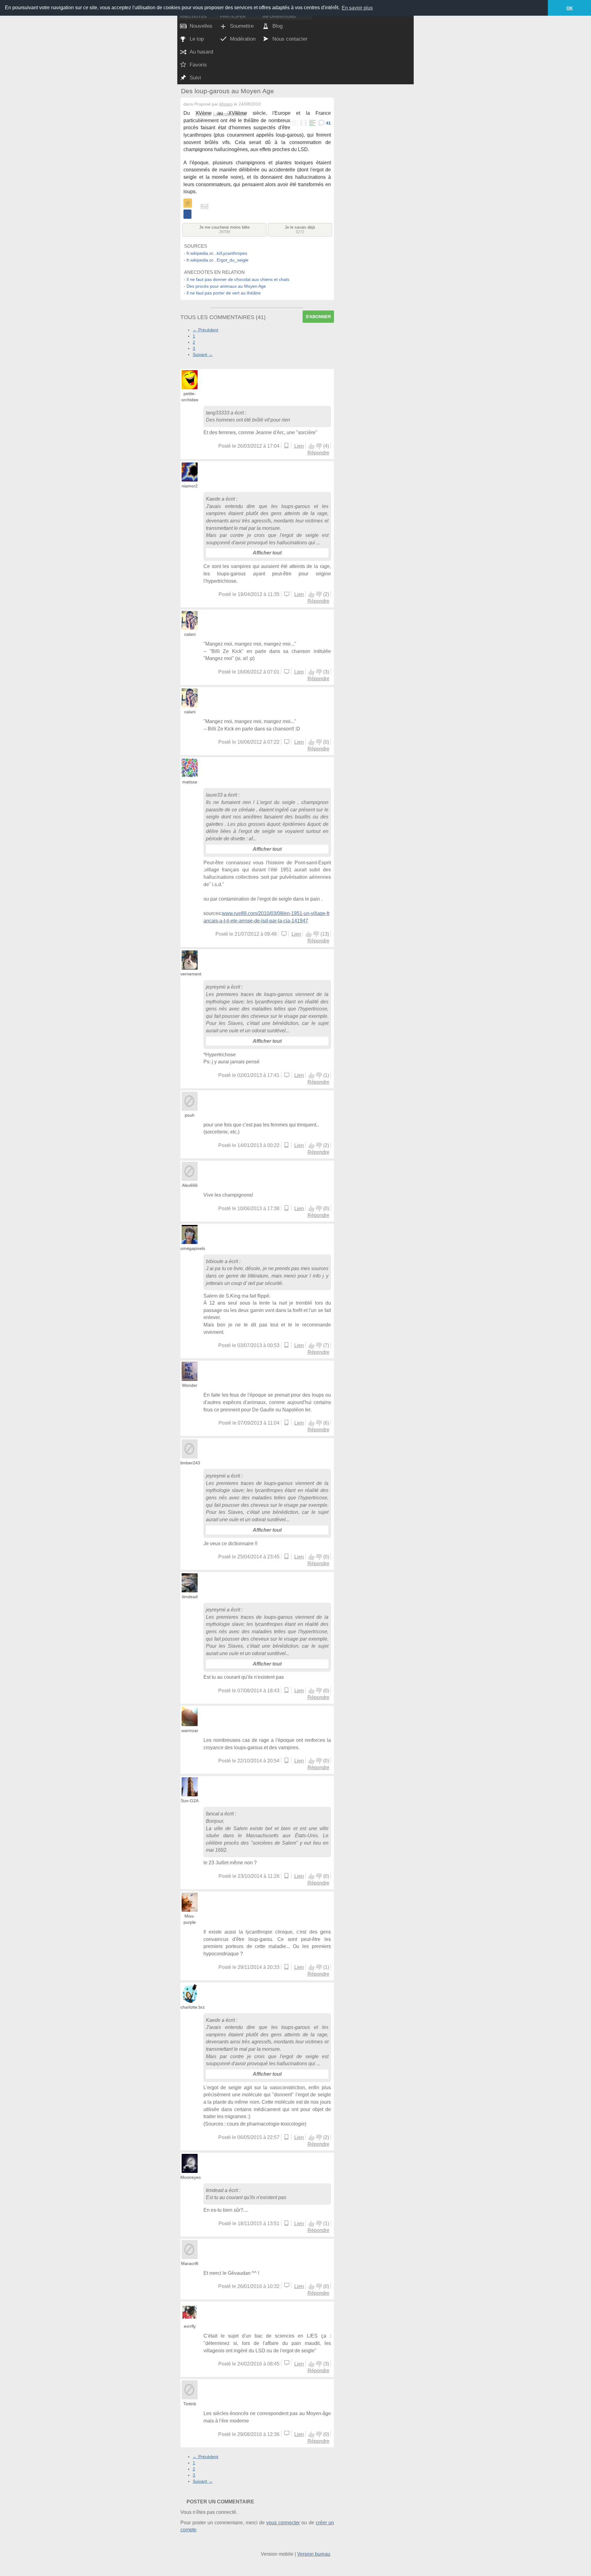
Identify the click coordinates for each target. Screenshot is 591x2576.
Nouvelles (201, 26)
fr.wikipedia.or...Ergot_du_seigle (217, 260)
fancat (213, 1814)
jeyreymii (216, 987)
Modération (243, 39)
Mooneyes (191, 2177)
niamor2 (190, 486)
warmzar (190, 1730)
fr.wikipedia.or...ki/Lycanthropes (217, 253)
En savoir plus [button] (357, 8)
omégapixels (193, 1248)
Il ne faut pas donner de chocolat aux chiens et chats (238, 279)
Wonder (190, 1385)
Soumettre (242, 26)
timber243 (190, 1463)
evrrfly (190, 2326)
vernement (191, 974)
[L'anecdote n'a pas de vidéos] (303, 123)
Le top (197, 39)
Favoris (198, 65)
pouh (190, 1115)
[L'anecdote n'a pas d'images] (294, 123)
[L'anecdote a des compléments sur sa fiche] (312, 123)
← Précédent (205, 330)
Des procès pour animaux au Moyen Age (226, 286)
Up (312, 446)
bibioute (215, 1261)
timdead (190, 1597)
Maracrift (190, 2263)
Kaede (213, 499)
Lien (299, 446)
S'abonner (318, 317)
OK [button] (570, 8)
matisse (190, 782)
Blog (277, 26)
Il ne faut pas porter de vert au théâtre (224, 293)
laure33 (214, 795)
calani (190, 634)
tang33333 (218, 413)
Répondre (318, 453)
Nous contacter (290, 39)
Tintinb (190, 2404)
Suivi (195, 78)
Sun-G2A (190, 1801)
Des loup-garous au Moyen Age (227, 91)
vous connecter (283, 2523)
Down (319, 446)
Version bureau (314, 2554)
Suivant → (203, 354)
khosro (226, 104)
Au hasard (201, 52)
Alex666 (190, 1185)
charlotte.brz (193, 2007)
